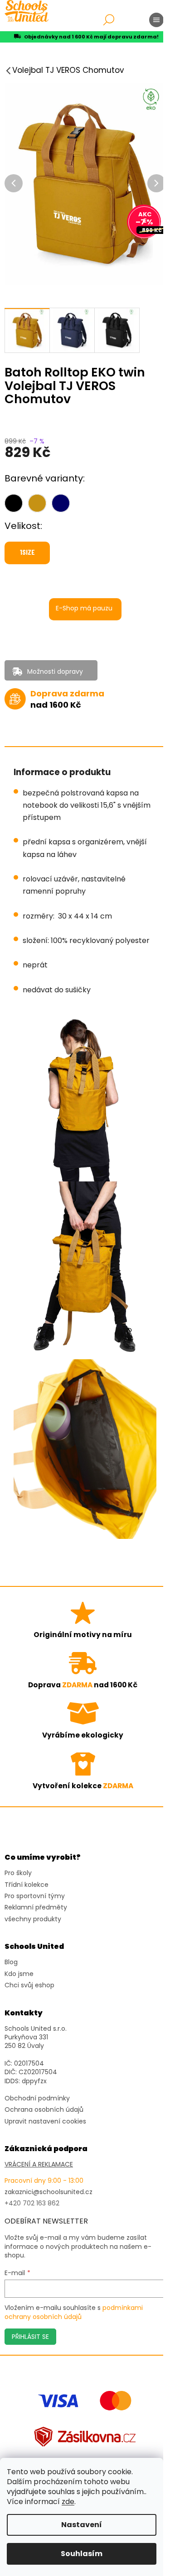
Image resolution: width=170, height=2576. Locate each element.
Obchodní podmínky (37, 2098)
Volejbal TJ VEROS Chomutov (68, 70)
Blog (11, 1962)
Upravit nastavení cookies (45, 2121)
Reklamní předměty (36, 1907)
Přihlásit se (30, 2337)
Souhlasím (82, 2554)
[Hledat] (109, 20)
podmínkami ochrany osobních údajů (74, 2312)
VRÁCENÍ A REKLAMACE (39, 2164)
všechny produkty (33, 1919)
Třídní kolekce (27, 1885)
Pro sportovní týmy (35, 1896)
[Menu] (156, 20)
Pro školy (18, 1873)
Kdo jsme (19, 1974)
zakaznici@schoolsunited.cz (49, 2192)
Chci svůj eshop (29, 1985)
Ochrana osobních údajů (44, 2110)
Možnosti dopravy (55, 671)
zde (68, 2502)
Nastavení (82, 2525)
